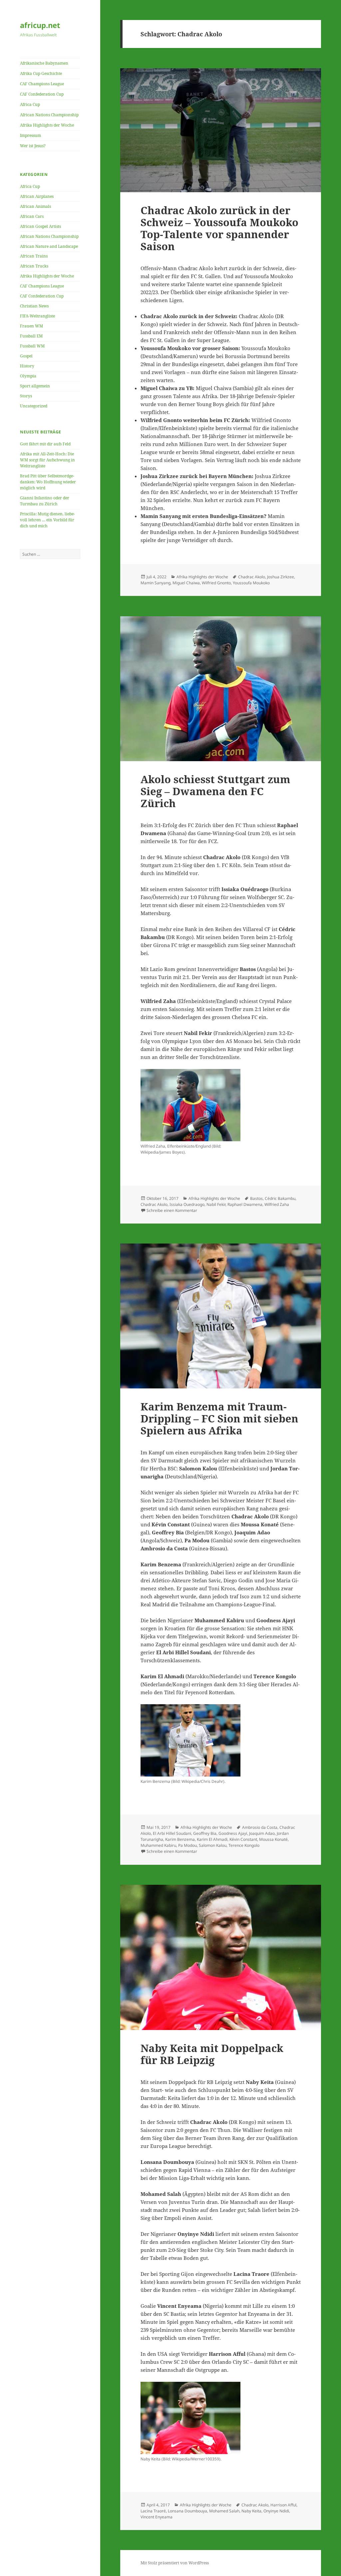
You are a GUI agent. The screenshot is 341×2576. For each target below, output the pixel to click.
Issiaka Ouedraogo (187, 1204)
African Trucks (34, 266)
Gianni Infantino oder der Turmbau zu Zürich (45, 501)
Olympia (28, 376)
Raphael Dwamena (245, 1204)
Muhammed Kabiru (158, 1845)
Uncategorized (34, 406)
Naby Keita (251, 2511)
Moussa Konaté (273, 1839)
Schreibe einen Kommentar (172, 1210)
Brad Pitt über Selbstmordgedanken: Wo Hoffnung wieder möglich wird (48, 482)
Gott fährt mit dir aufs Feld (45, 444)
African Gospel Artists (40, 226)
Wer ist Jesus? (33, 146)
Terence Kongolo (244, 1845)
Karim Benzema (180, 1839)
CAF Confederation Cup (42, 94)
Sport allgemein (35, 386)
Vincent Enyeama (157, 2517)
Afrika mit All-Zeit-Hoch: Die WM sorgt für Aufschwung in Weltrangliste (47, 460)
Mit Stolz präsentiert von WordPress (175, 2563)
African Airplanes (37, 196)
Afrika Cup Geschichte (41, 73)
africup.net (40, 25)
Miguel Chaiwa (186, 583)
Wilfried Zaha (277, 1204)
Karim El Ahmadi (212, 1839)
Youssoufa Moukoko (251, 583)
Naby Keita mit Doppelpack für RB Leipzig (212, 2054)
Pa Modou (187, 1845)
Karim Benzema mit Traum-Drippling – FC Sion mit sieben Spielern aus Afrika (219, 1418)
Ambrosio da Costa (260, 1827)
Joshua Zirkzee (281, 577)
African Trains (34, 256)
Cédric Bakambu (280, 1198)
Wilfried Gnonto (216, 583)
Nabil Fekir (216, 1204)
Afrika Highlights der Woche (47, 125)
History (27, 366)
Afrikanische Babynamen (44, 63)
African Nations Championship (49, 115)
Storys (26, 396)
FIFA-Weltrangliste (37, 316)
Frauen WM (31, 326)
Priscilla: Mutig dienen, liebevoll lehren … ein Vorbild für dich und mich (47, 520)
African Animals (35, 206)
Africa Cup (30, 104)
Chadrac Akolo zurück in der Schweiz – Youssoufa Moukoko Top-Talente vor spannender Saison (219, 228)
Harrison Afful (283, 2505)
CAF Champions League (42, 84)
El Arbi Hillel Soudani (172, 1833)
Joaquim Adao (262, 1833)
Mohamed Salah (224, 2511)
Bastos (256, 1198)
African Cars (32, 216)
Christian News (34, 306)
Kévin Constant (243, 1839)
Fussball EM (31, 336)
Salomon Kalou (213, 1845)
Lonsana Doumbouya (187, 2511)
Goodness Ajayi (233, 1833)
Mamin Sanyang (156, 583)
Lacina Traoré (153, 2511)
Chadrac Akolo (252, 577)
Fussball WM (32, 346)
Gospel (26, 356)
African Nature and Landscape (49, 246)
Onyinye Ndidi (276, 2511)
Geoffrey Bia (205, 1833)
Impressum (30, 135)
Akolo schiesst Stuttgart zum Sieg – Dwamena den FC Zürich (215, 791)
